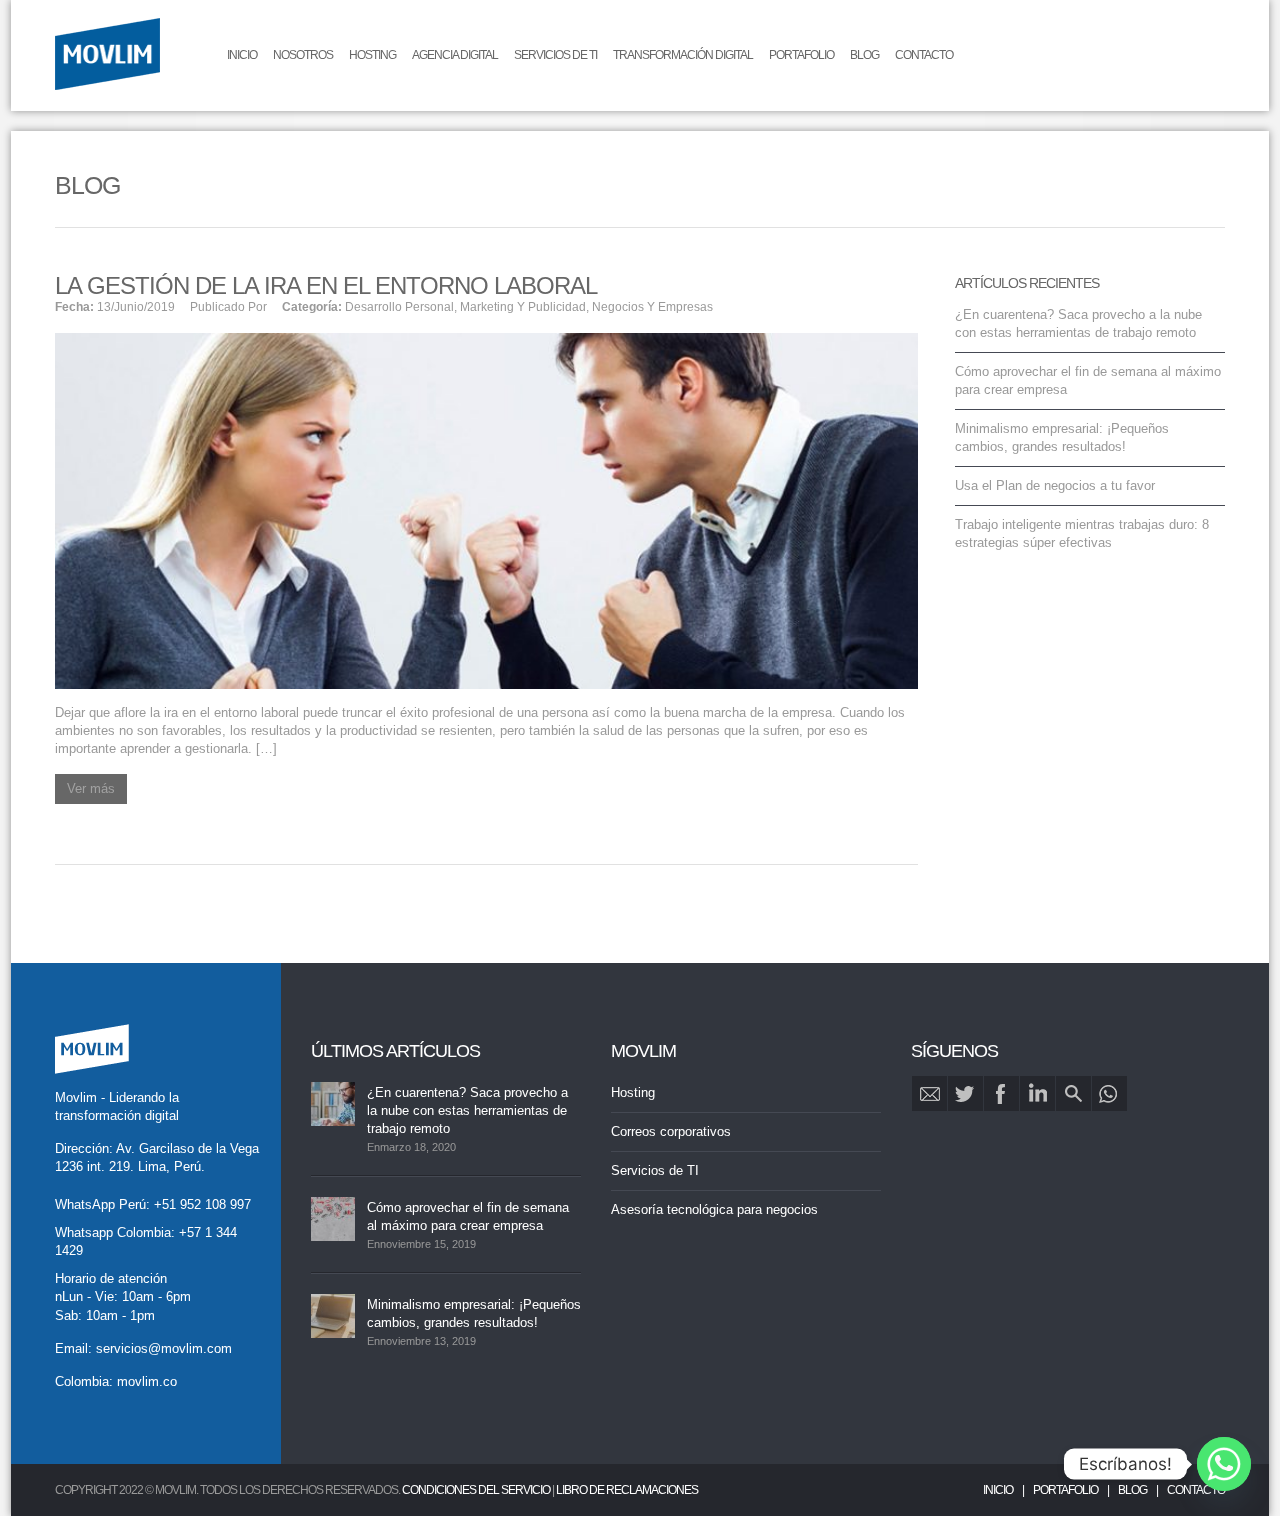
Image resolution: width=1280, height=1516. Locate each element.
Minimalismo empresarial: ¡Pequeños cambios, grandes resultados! (474, 1313)
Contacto (924, 55)
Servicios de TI (555, 55)
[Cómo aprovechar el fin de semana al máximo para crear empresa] (333, 1219)
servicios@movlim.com (164, 1348)
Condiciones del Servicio (476, 1490)
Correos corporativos (671, 1131)
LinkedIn (1037, 1093)
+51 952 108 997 (202, 1204)
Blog (864, 55)
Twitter (965, 1093)
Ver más (91, 788)
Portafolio (801, 55)
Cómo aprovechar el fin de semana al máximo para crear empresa (468, 1216)
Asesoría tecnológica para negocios (714, 1209)
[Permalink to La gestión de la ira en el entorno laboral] (486, 509)
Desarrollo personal (399, 307)
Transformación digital (683, 55)
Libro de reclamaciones (627, 1490)
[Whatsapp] (1224, 1464)
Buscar (1073, 1093)
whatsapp (1109, 1093)
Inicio (242, 55)
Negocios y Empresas (652, 307)
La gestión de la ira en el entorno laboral (326, 285)
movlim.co (147, 1381)
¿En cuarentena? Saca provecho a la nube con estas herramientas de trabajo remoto (467, 1110)
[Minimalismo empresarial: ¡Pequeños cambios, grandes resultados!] (333, 1316)
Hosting (372, 55)
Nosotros (303, 55)
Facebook (1001, 1093)
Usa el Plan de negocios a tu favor (1055, 485)
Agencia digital (455, 55)
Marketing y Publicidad (523, 307)
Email (929, 1093)
